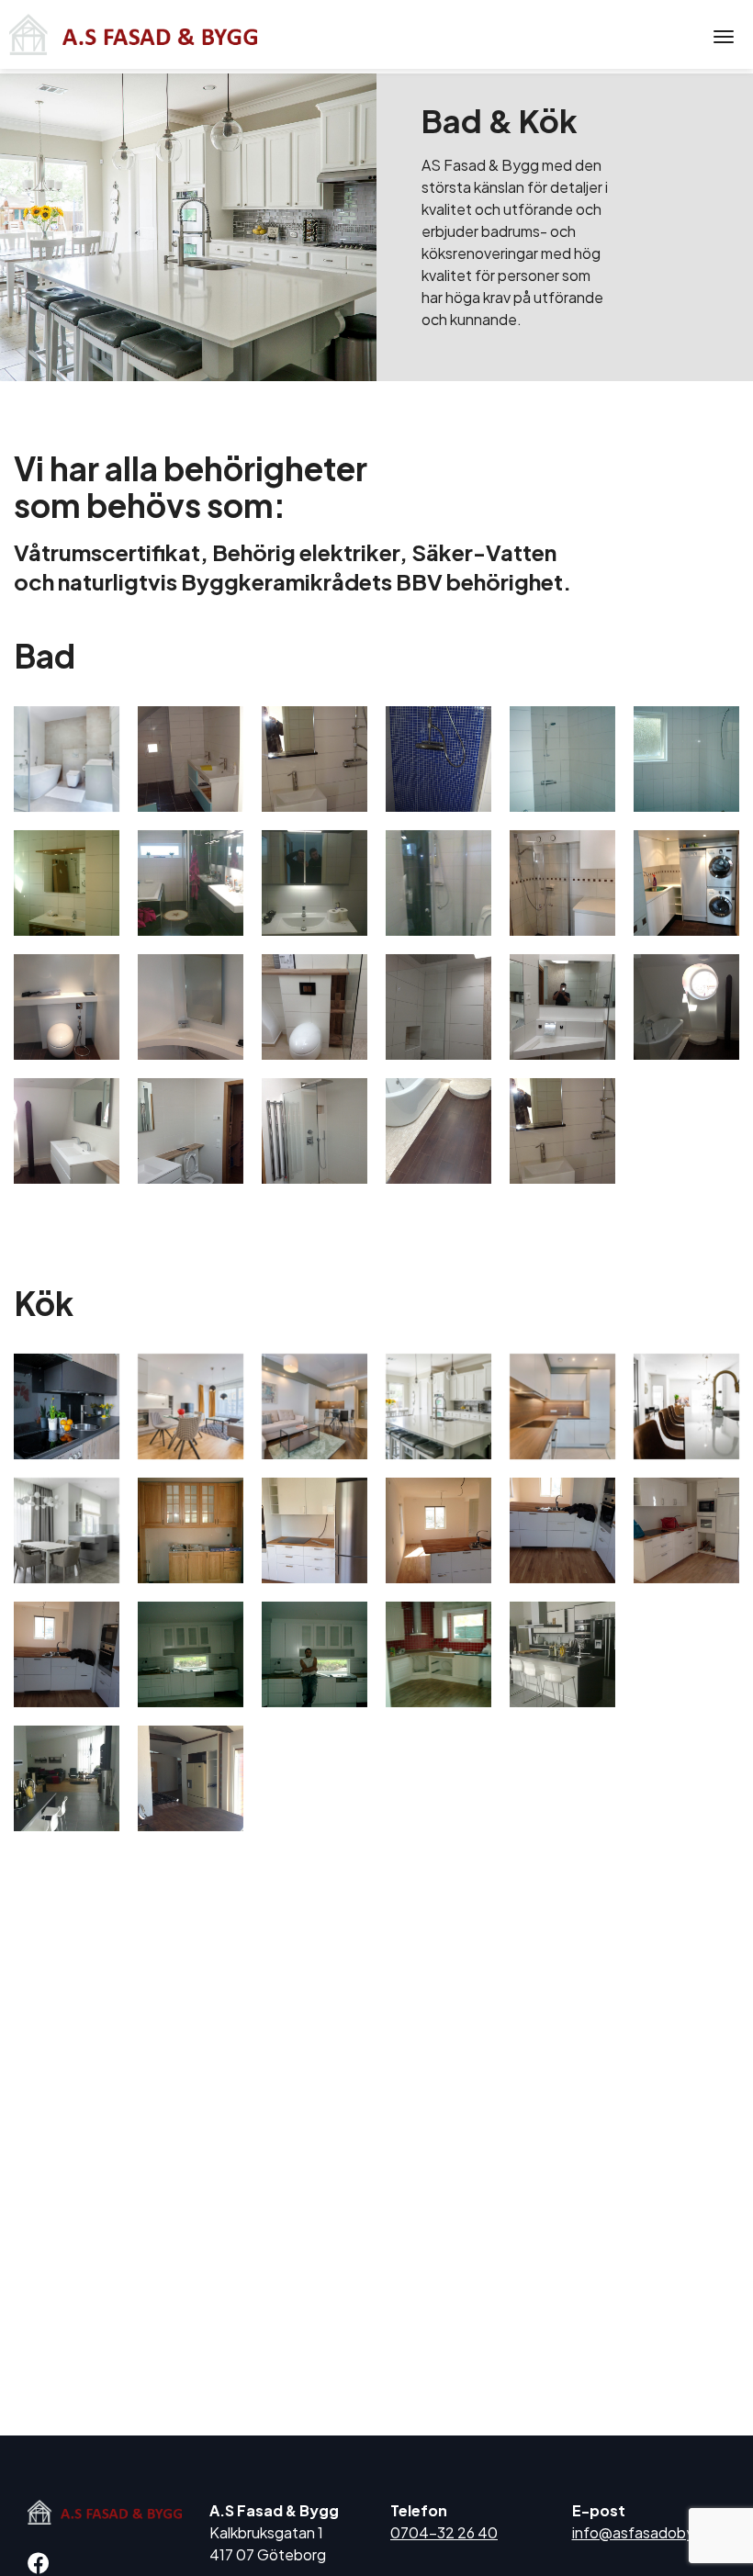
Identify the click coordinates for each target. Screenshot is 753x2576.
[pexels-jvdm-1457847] (67, 759)
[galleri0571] (562, 1654)
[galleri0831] (686, 883)
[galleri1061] (191, 1131)
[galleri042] (686, 1530)
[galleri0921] (562, 1007)
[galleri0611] (67, 1778)
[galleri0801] (562, 883)
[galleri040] (562, 1530)
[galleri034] (315, 1530)
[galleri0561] (67, 883)
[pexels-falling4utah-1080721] (438, 1406)
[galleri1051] (67, 1131)
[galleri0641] (438, 883)
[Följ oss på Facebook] (43, 2565)
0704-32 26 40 (444, 2532)
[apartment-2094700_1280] (67, 1406)
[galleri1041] (686, 1007)
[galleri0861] (67, 1007)
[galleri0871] (191, 1007)
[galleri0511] (686, 759)
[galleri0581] (191, 883)
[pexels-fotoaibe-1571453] (191, 1406)
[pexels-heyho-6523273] (67, 1530)
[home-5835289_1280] (686, 1406)
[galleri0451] (191, 1654)
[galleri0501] (438, 1654)
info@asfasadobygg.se (653, 2532)
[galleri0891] (315, 1007)
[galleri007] (191, 1530)
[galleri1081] (438, 1131)
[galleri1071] (315, 1131)
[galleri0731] (191, 1778)
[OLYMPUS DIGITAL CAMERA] (191, 759)
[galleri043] (67, 1654)
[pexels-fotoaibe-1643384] (562, 1406)
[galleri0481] (315, 1654)
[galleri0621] (315, 883)
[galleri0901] (438, 1007)
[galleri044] (562, 759)
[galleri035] (438, 1530)
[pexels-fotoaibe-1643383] (315, 1406)
